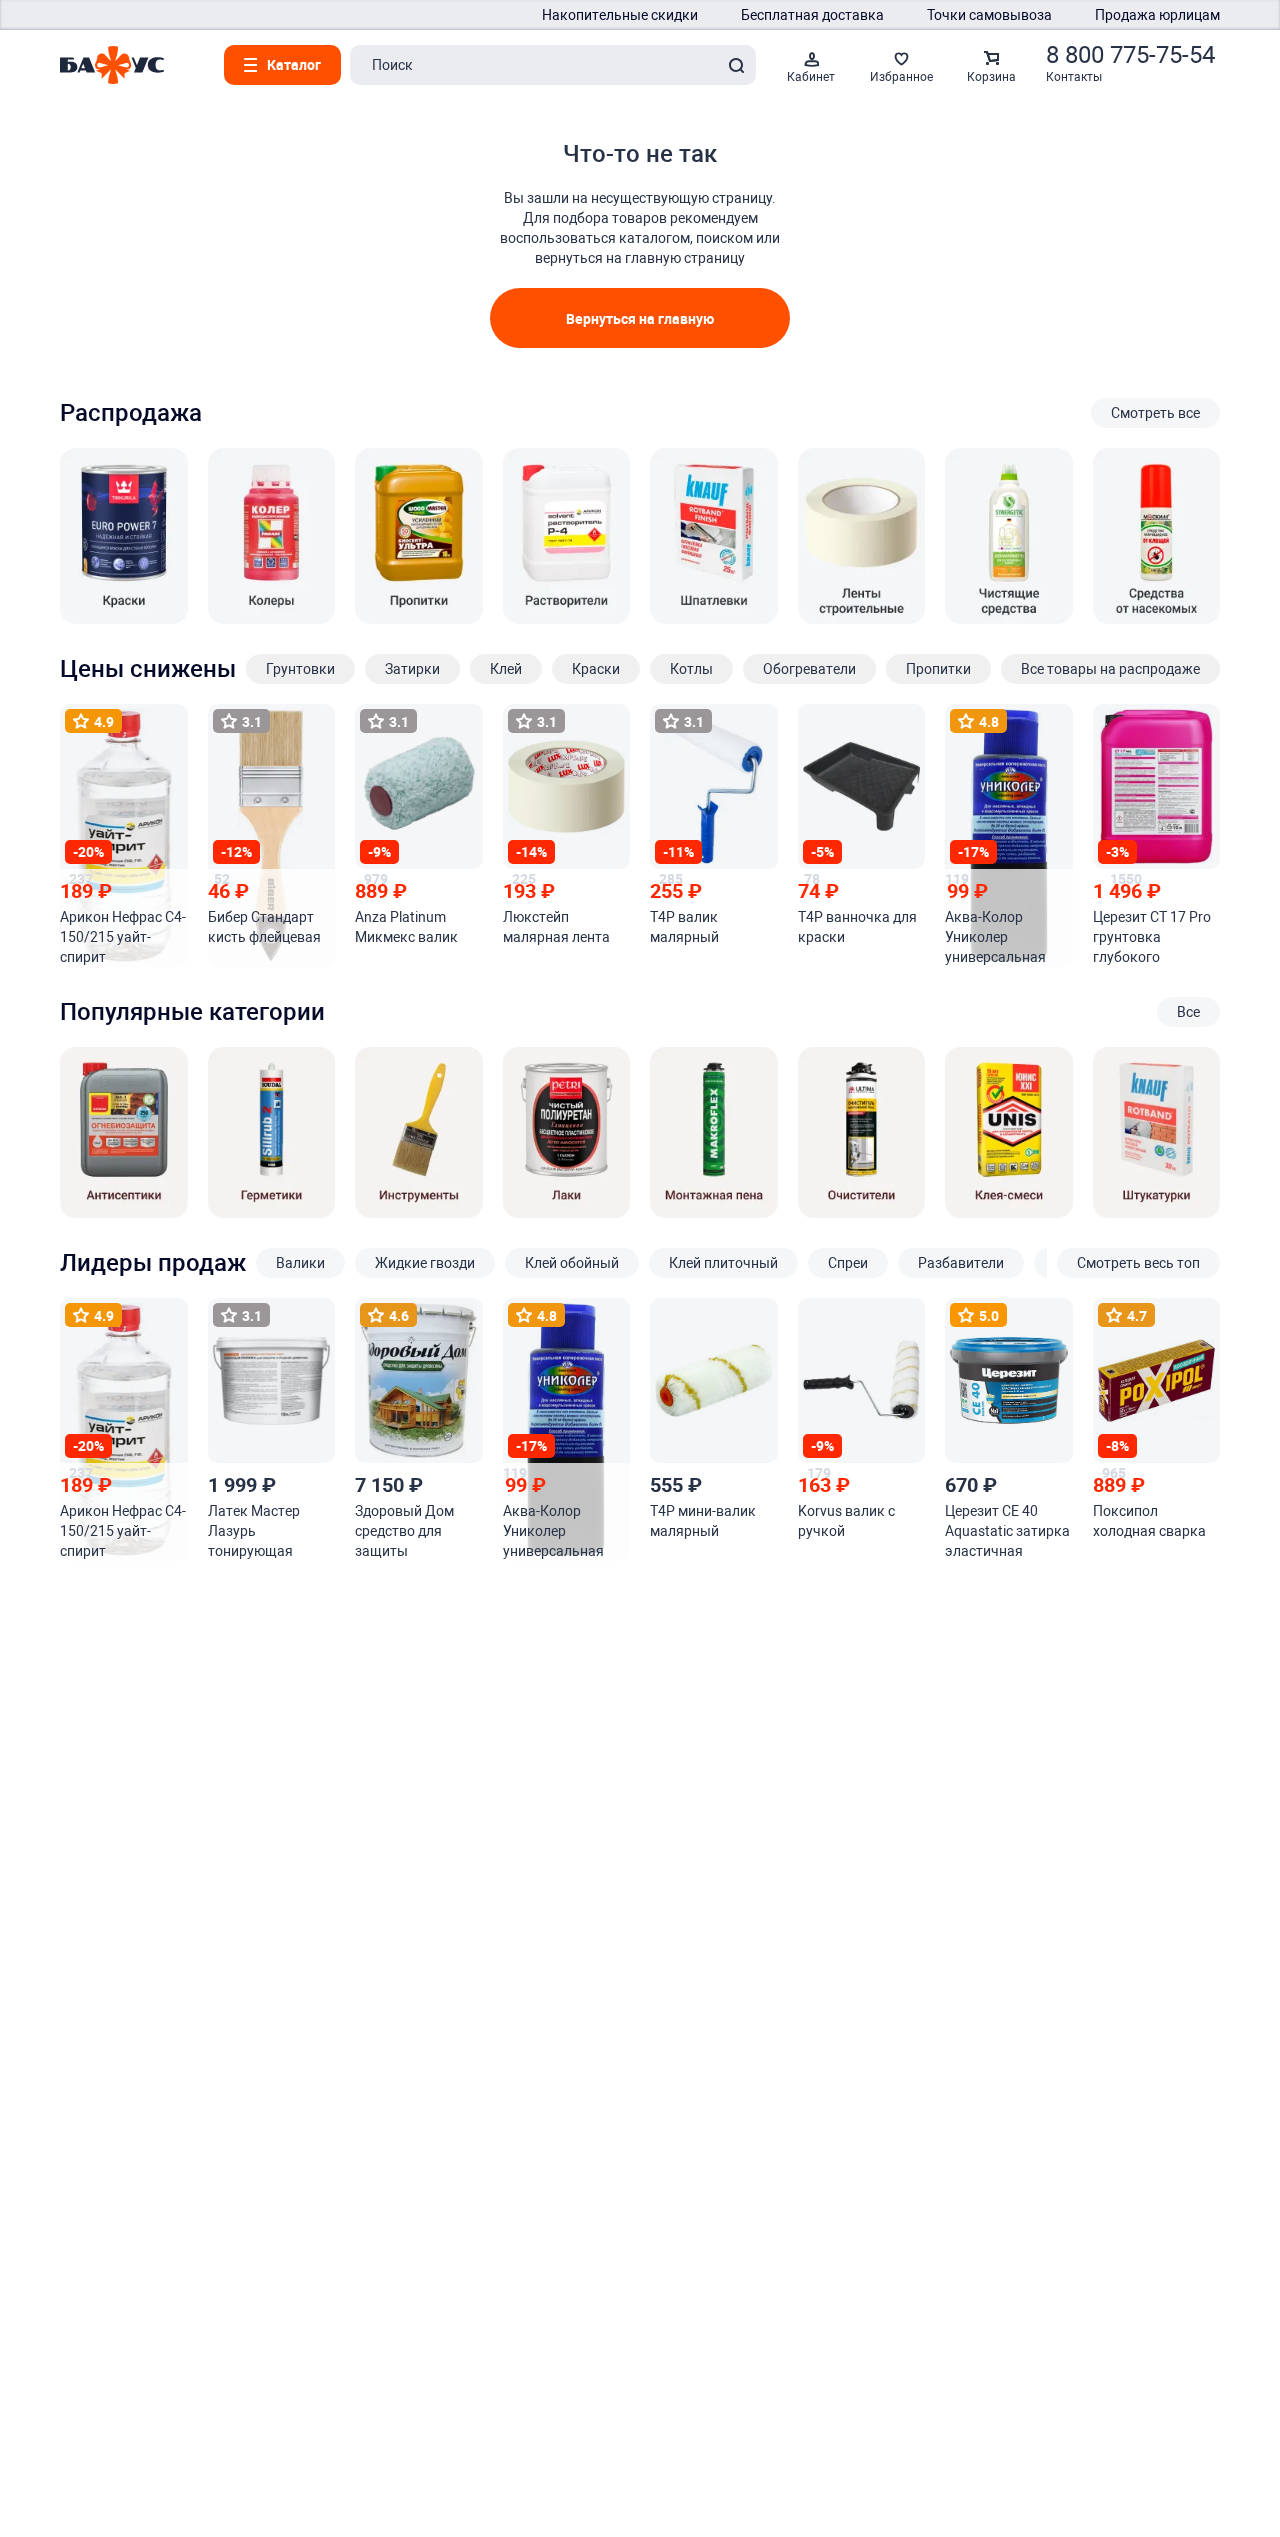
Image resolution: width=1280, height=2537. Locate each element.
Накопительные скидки (620, 15)
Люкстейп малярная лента (556, 927)
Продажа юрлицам (1157, 15)
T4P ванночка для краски (857, 927)
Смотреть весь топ (1138, 1263)
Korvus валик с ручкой (846, 1521)
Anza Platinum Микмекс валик (406, 927)
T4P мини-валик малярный (703, 1521)
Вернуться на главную (640, 318)
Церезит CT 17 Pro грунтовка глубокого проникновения (1152, 938)
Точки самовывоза (989, 15)
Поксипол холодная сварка (1149, 1521)
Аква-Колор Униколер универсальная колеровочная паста (995, 938)
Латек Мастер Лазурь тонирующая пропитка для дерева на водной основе (266, 1532)
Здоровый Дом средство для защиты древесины (404, 1532)
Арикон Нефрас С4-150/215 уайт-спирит (123, 937)
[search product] (736, 65)
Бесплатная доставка (812, 15)
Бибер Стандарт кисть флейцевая (264, 927)
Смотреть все (1155, 413)
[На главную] (112, 65)
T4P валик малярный (684, 927)
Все (1188, 1012)
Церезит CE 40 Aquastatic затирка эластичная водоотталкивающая (1007, 1532)
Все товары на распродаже (1110, 669)
